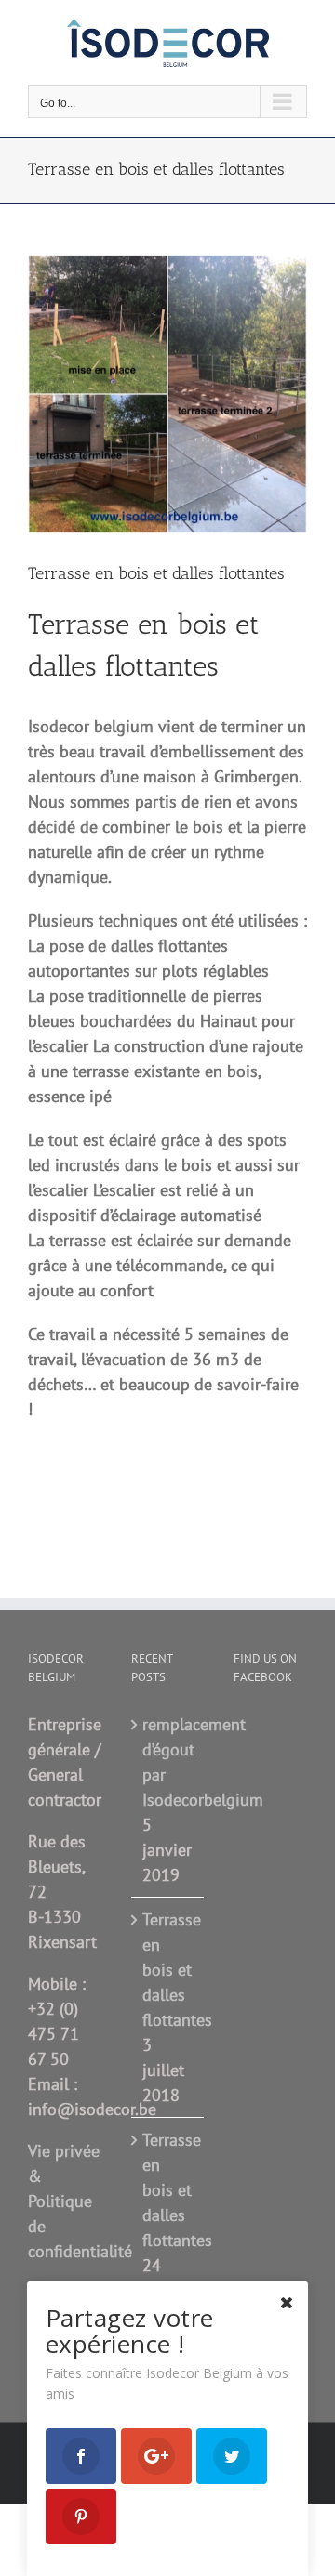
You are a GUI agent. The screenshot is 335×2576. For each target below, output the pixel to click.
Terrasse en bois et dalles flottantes (169, 1970)
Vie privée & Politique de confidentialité (80, 2201)
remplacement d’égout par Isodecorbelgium (169, 1762)
